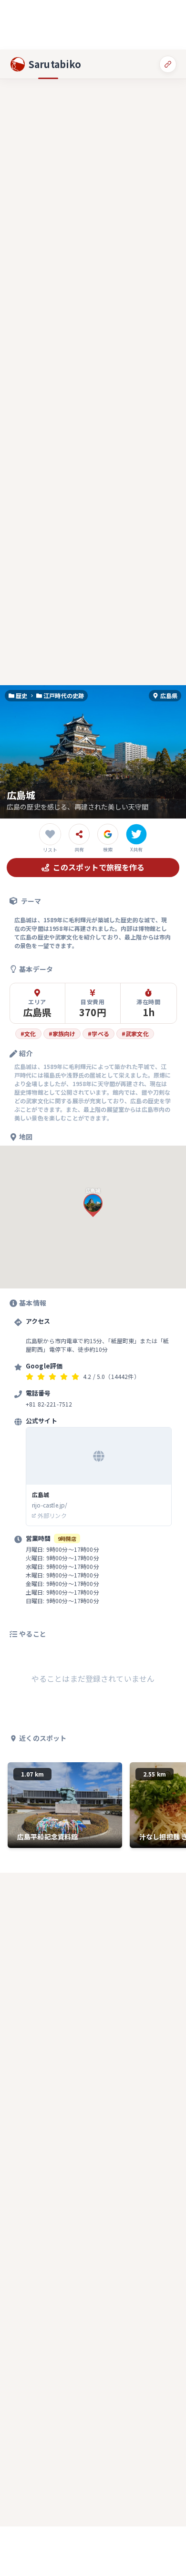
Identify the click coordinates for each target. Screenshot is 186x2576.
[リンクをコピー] (168, 64)
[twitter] (136, 834)
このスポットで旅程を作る (99, 867)
